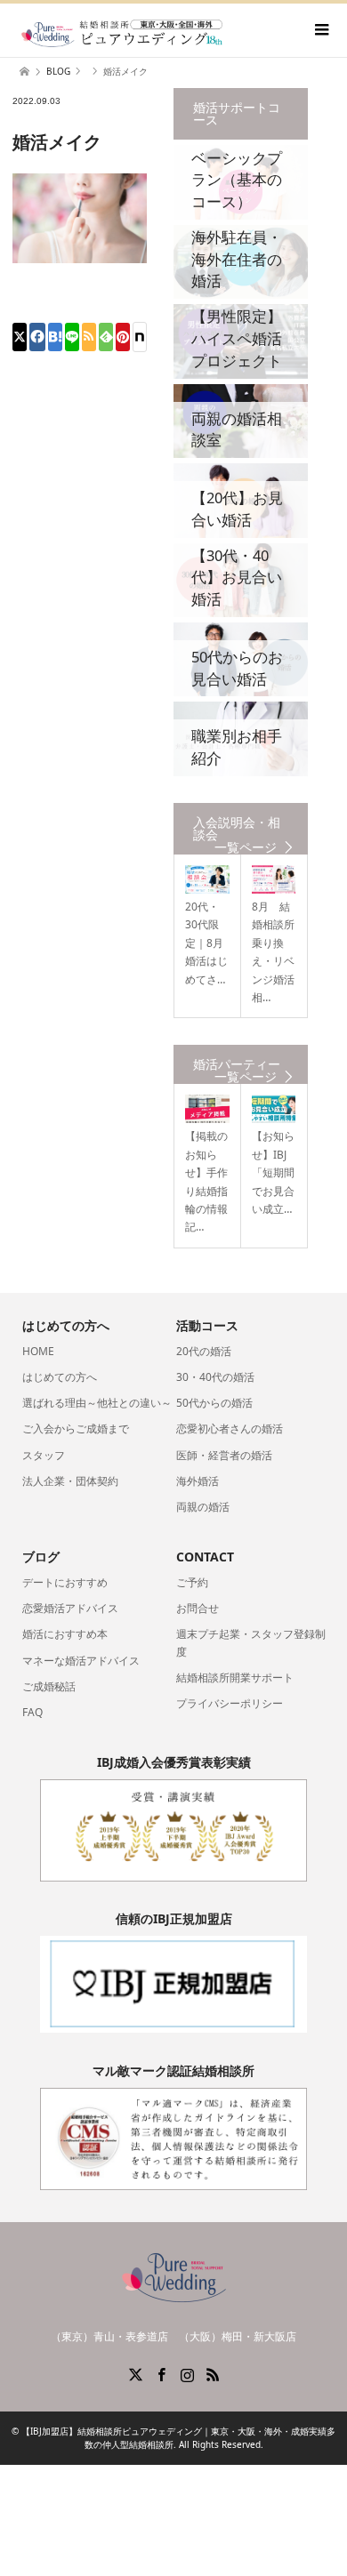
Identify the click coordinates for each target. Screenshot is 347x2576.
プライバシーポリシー (230, 1703)
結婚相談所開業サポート (235, 1677)
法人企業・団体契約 (70, 1481)
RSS (213, 2373)
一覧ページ (246, 847)
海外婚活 (198, 1481)
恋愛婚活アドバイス (70, 1608)
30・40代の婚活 (215, 1377)
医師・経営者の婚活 (224, 1455)
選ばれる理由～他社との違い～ (97, 1403)
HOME (38, 1351)
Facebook (161, 2373)
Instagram (187, 2373)
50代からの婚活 (214, 1403)
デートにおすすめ (65, 1582)
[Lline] (72, 337)
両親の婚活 (203, 1507)
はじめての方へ (60, 1377)
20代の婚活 (204, 1351)
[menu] (320, 30)
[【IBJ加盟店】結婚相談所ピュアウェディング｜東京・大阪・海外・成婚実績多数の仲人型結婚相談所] (122, 32)
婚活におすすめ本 (65, 1634)
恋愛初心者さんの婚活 (230, 1428)
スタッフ (44, 1455)
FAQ (32, 1712)
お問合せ (198, 1608)
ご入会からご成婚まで (76, 1428)
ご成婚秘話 (49, 1686)
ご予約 (192, 1582)
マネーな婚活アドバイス (81, 1661)
